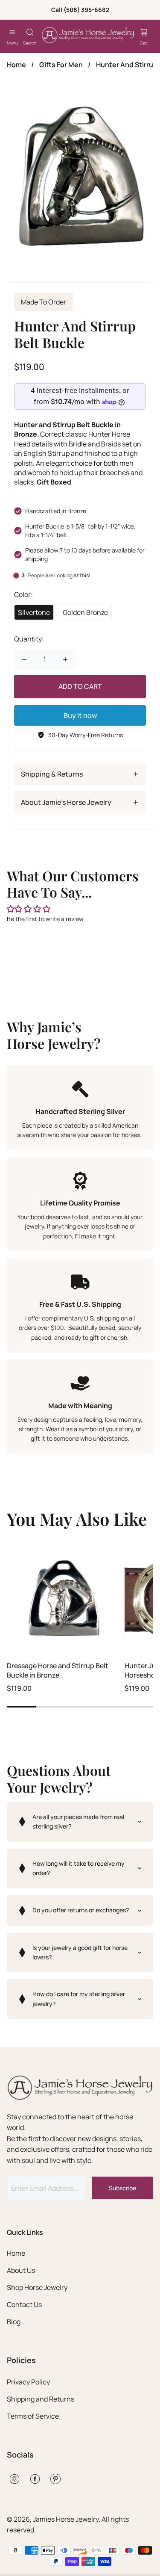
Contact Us (24, 2304)
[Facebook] (35, 2479)
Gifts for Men (61, 65)
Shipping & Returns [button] (52, 774)
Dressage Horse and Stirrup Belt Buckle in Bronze (58, 1670)
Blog (14, 2322)
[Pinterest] (55, 2479)
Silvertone (34, 612)
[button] (80, 1822)
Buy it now (80, 715)
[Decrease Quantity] (24, 659)
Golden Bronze (85, 612)
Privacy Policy (28, 2382)
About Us (21, 2270)
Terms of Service (33, 2416)
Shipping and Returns (41, 2399)
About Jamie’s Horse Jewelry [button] (66, 802)
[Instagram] (15, 2479)
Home (16, 65)
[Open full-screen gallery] (80, 173)
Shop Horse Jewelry (37, 2287)
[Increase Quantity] (65, 659)
